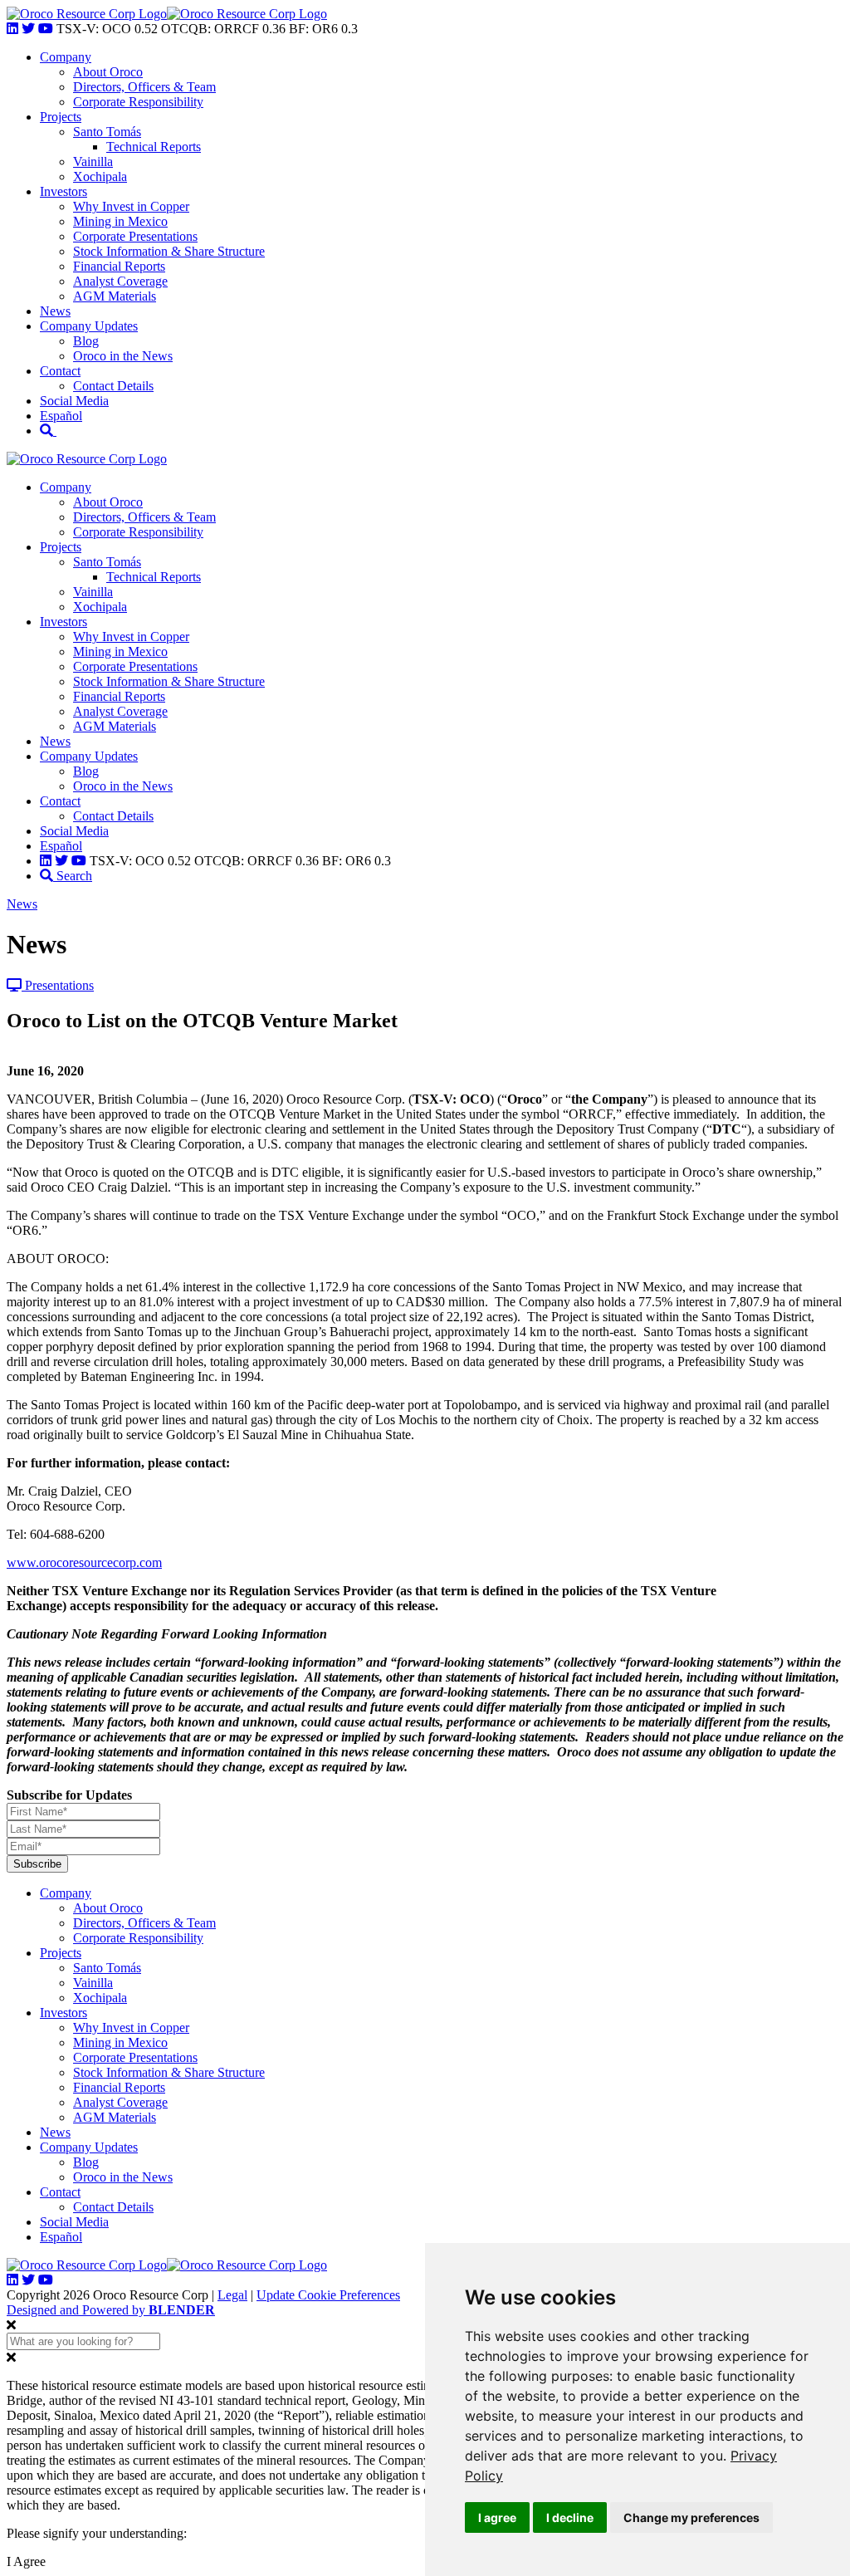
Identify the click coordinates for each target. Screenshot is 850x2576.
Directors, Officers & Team (144, 87)
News (55, 311)
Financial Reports (119, 266)
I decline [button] (570, 2517)
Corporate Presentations (135, 236)
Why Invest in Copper (131, 206)
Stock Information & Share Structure (169, 251)
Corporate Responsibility (138, 102)
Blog (86, 341)
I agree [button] (497, 2517)
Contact (60, 371)
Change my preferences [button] (691, 2517)
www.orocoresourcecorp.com (84, 1562)
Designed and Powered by (111, 2310)
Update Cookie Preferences (328, 2295)
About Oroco (108, 72)
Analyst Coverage (120, 281)
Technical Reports (154, 147)
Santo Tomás (107, 132)
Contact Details (113, 386)
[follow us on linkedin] (12, 29)
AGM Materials (115, 296)
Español (61, 416)
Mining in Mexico (120, 221)
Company (66, 57)
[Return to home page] (87, 14)
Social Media (74, 401)
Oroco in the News (123, 356)
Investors (64, 191)
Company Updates (89, 326)
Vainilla (93, 162)
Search (73, 876)
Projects (61, 117)
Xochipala (100, 176)
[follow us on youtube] (46, 29)
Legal (232, 2295)
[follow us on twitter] (28, 29)
